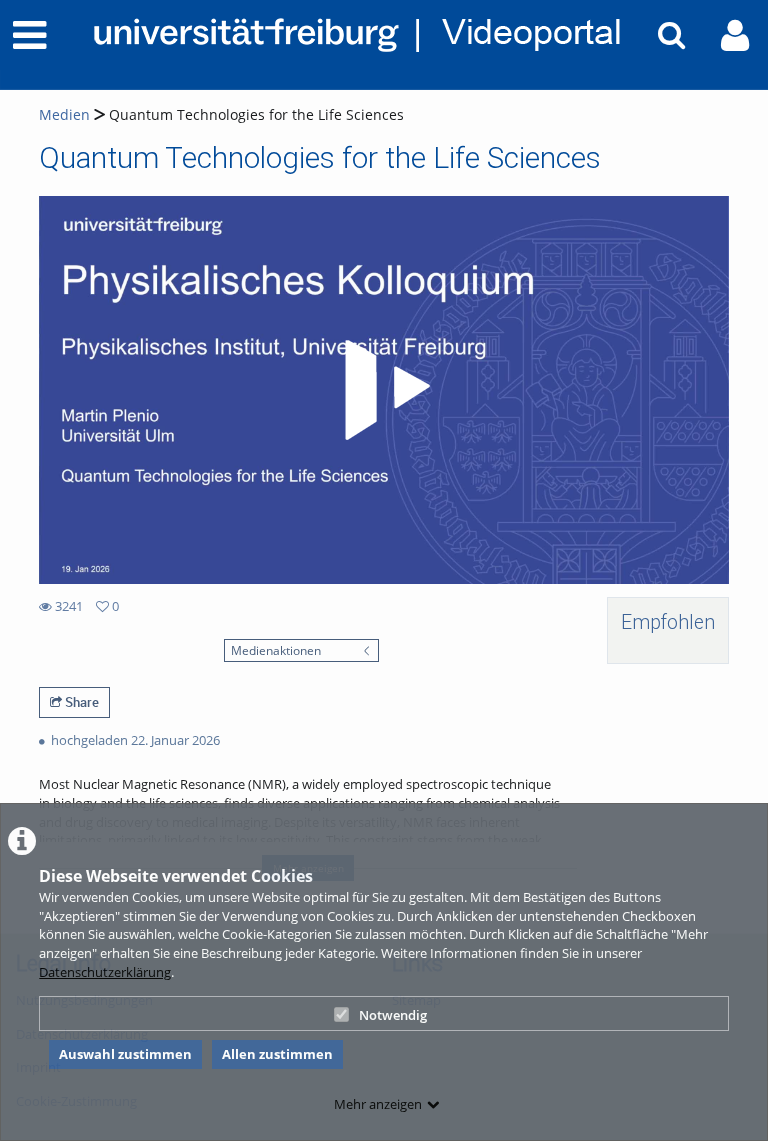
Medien (64, 114)
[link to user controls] (735, 35)
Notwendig (393, 1015)
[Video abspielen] (384, 390)
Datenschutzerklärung (105, 972)
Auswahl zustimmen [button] (125, 1054)
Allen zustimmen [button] (277, 1054)
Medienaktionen (276, 650)
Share (80, 702)
